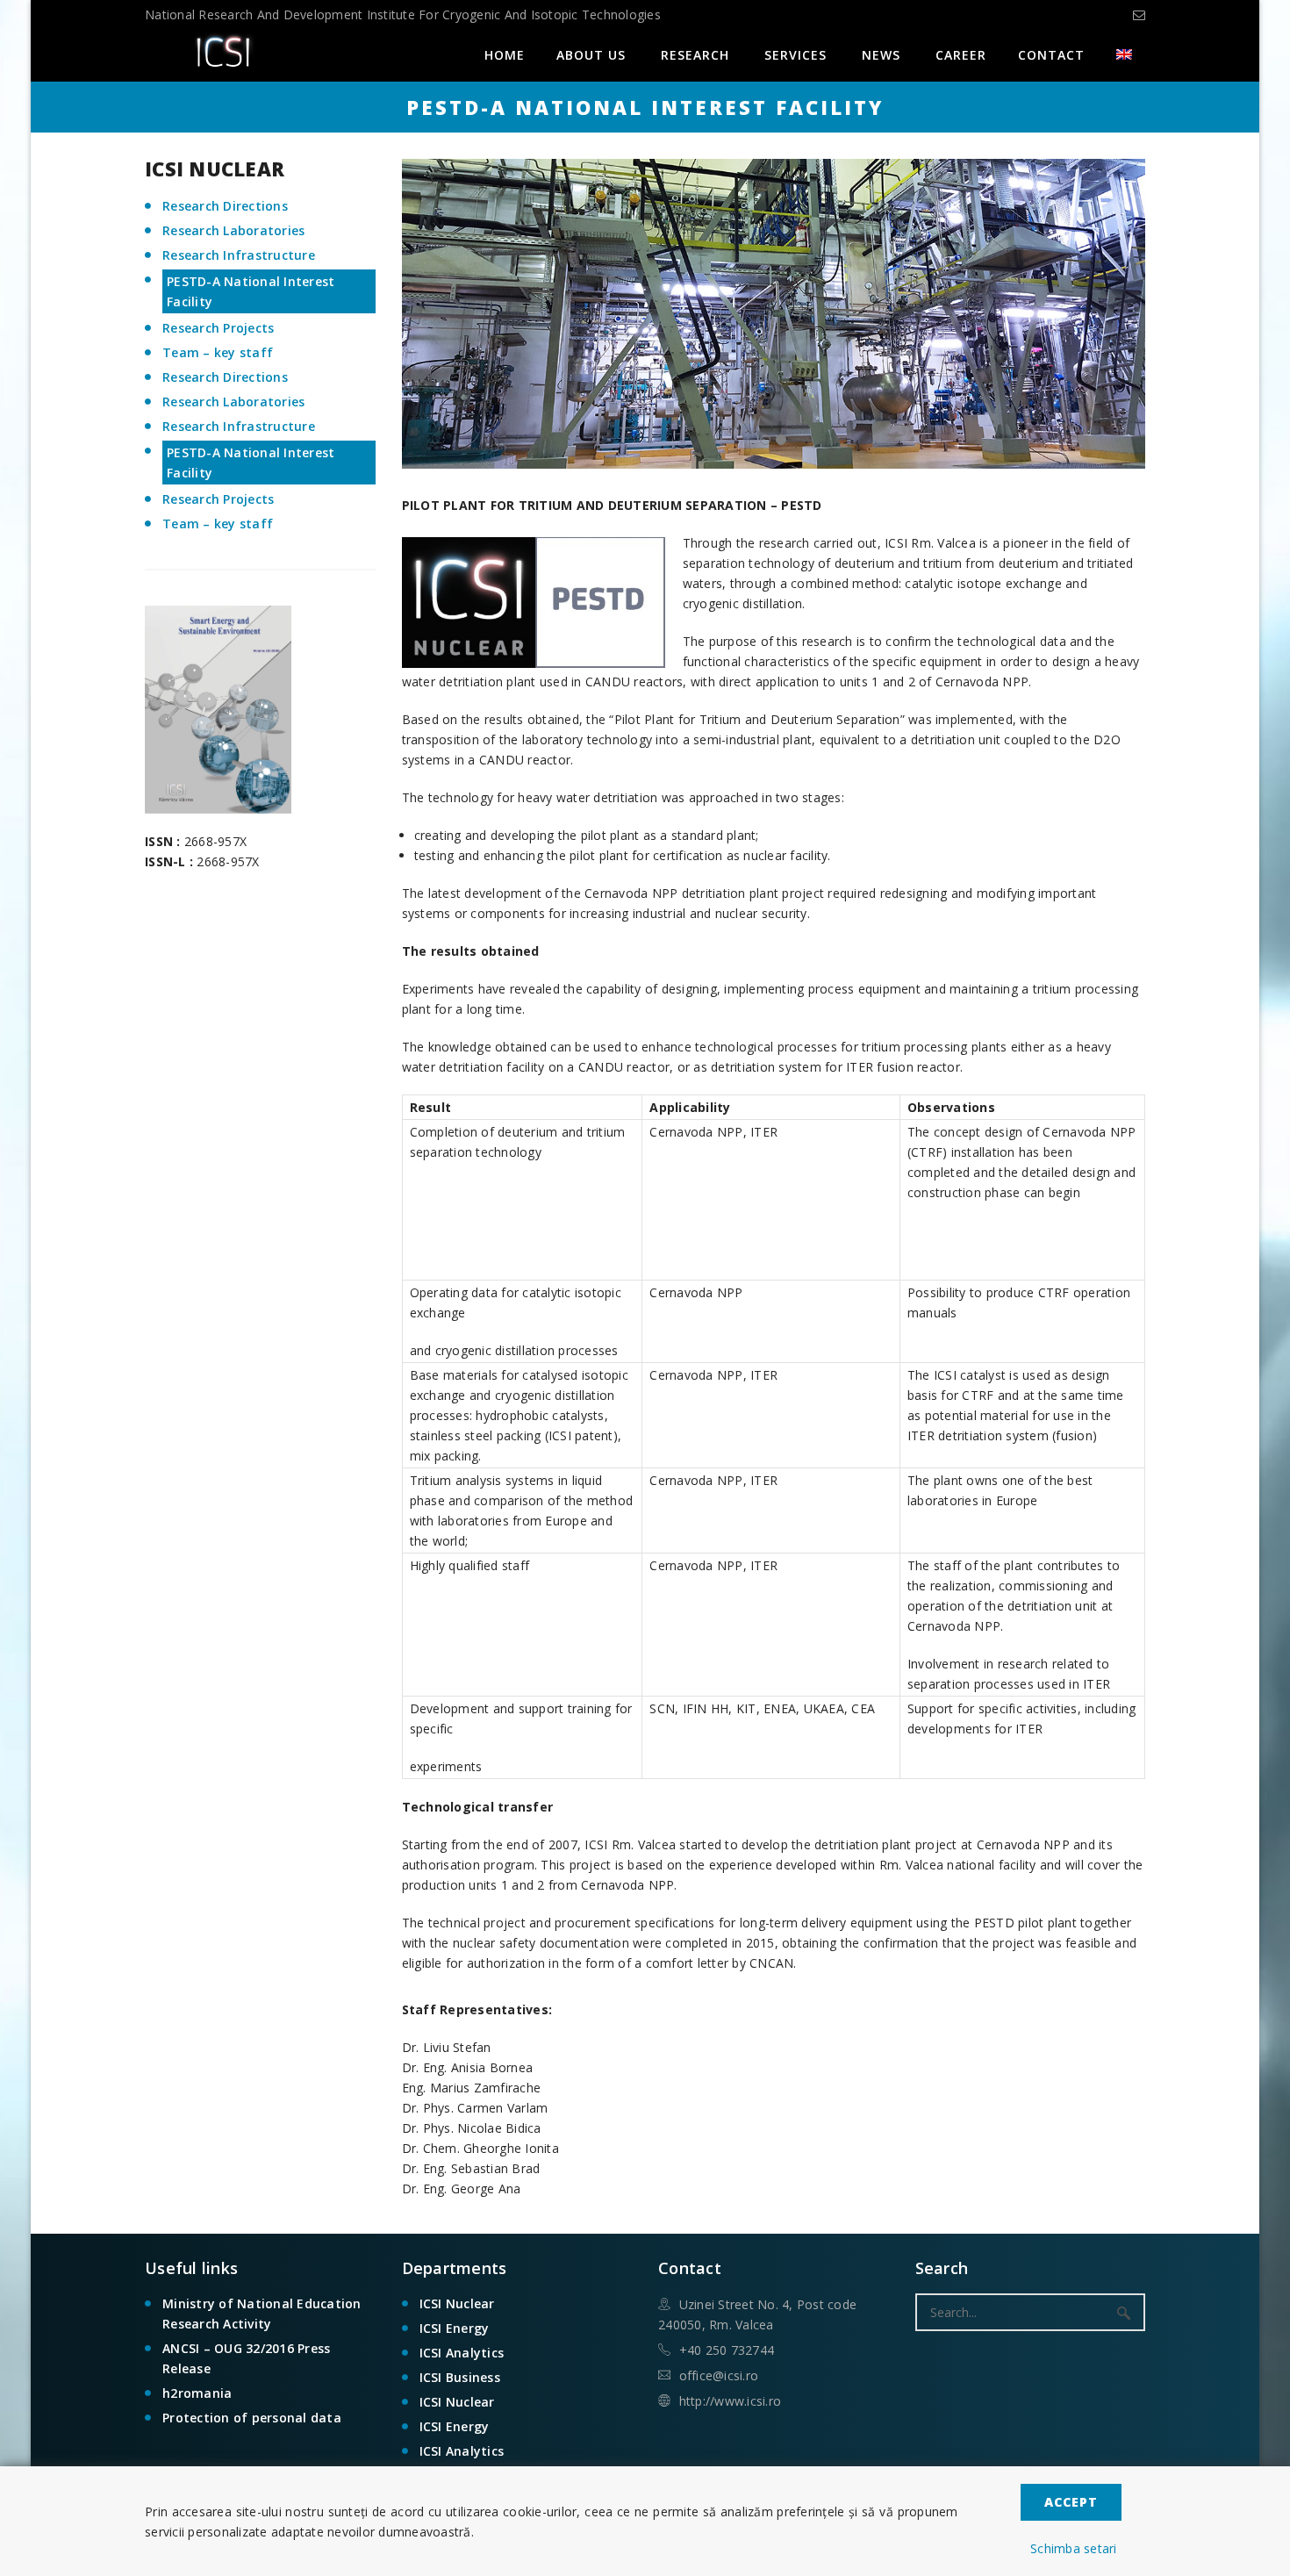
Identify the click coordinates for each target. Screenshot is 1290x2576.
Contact (1051, 55)
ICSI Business (460, 2377)
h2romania (197, 2393)
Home (505, 55)
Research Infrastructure (239, 255)
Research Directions (225, 206)
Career (961, 55)
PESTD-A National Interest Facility (251, 291)
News (881, 55)
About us (591, 55)
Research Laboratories (233, 230)
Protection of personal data (252, 2418)
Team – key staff (218, 352)
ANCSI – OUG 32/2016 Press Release (246, 2358)
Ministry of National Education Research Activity (262, 2314)
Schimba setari (1074, 2548)
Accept (1071, 2502)
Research (695, 55)
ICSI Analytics (462, 2353)
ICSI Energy (455, 2328)
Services (795, 55)
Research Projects (218, 328)
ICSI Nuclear (457, 2303)
